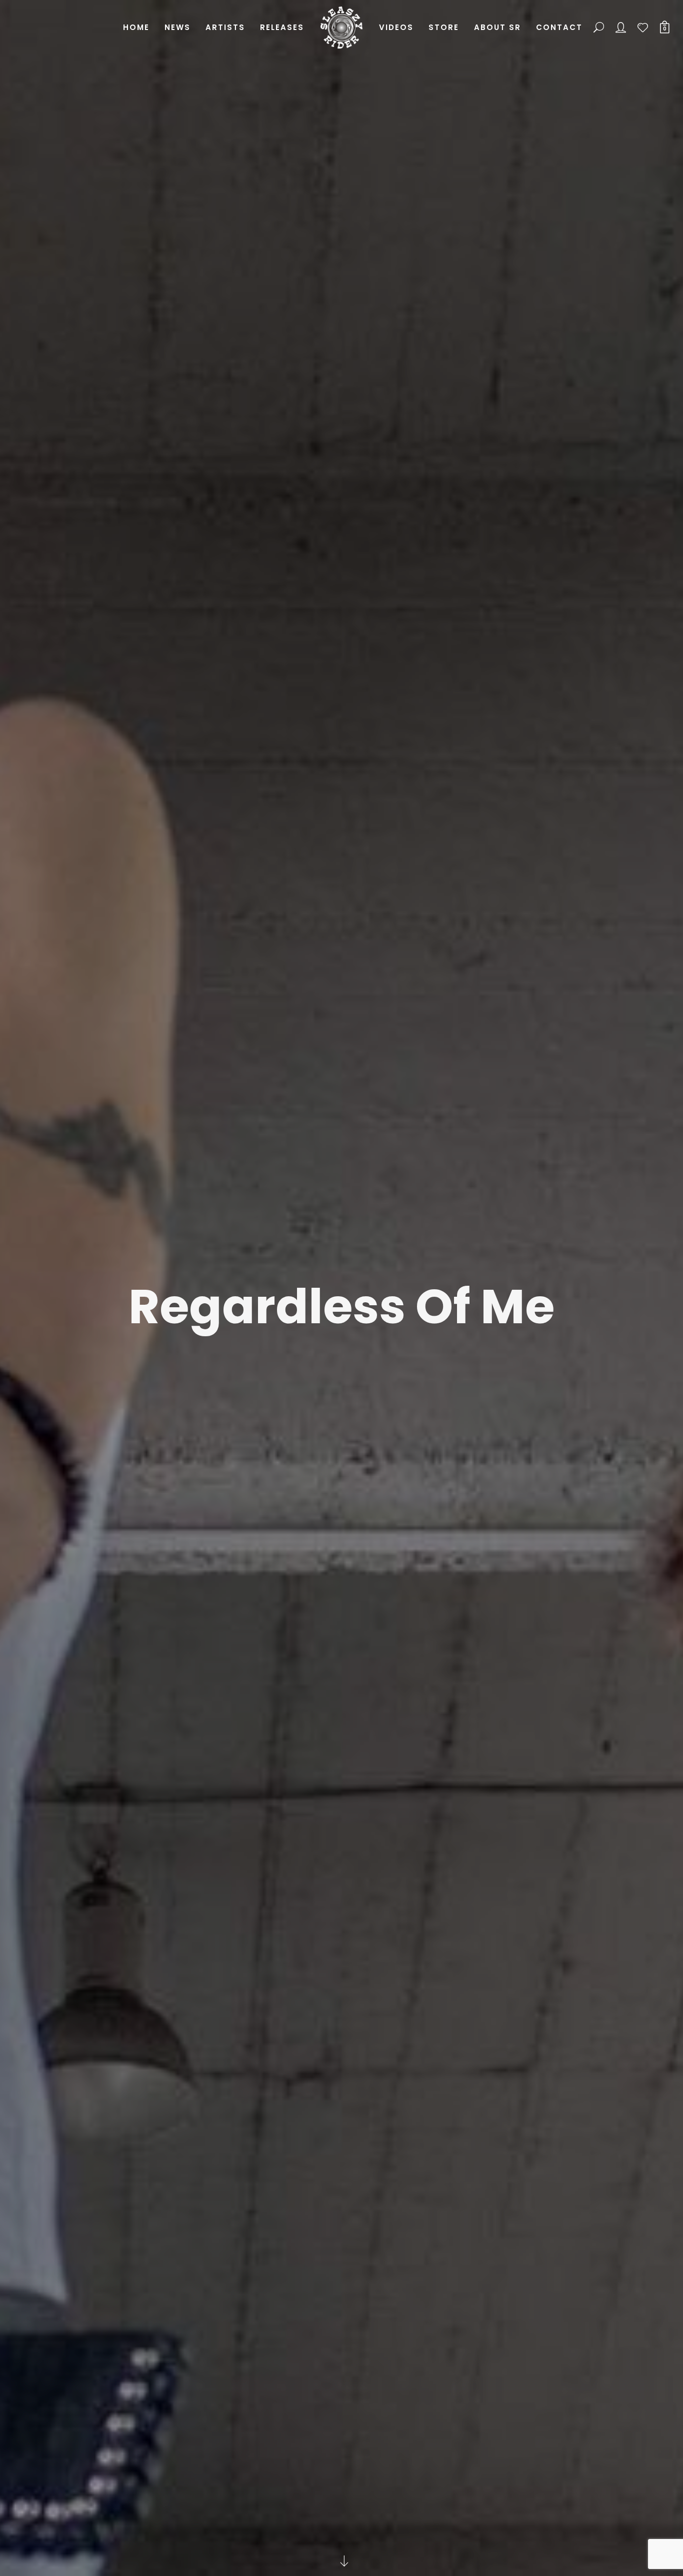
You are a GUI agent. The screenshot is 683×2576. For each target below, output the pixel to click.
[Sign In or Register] (621, 28)
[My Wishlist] (643, 28)
